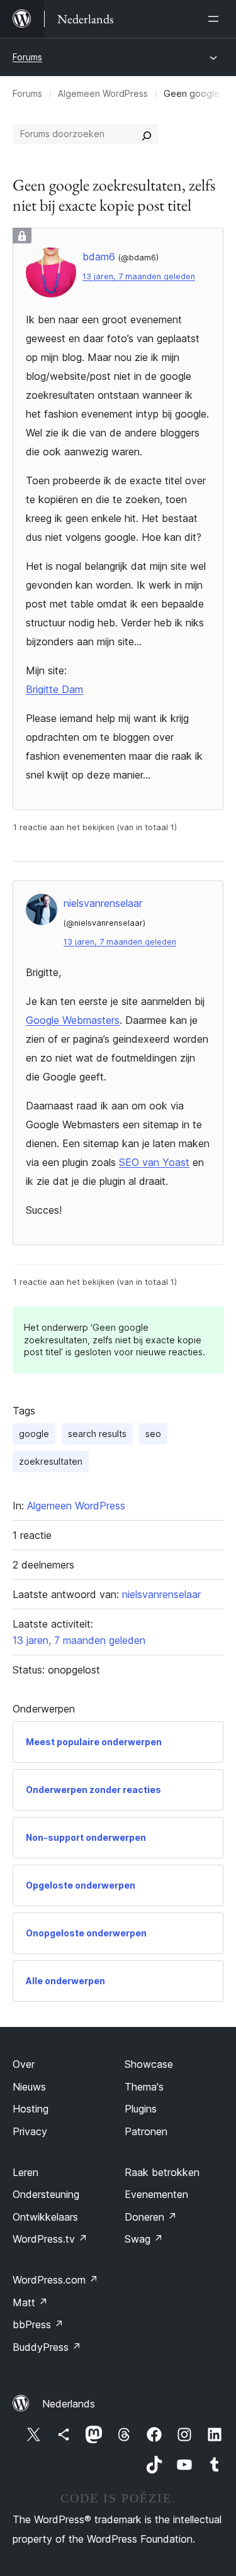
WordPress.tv (50, 2239)
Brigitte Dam (54, 689)
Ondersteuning (46, 2194)
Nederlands (69, 2404)
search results (97, 1434)
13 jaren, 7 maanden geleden (139, 276)
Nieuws (29, 2087)
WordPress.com (55, 2280)
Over (24, 2064)
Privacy (30, 2131)
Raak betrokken (162, 2172)
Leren (25, 2172)
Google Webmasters (73, 1020)
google (34, 1434)
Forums (27, 57)
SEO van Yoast (154, 1162)
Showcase (149, 2064)
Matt (30, 2302)
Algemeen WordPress (103, 93)
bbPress (38, 2324)
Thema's (144, 2087)
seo (153, 1434)
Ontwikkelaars (45, 2217)
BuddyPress (47, 2347)
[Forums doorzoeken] (147, 134)
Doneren (151, 2217)
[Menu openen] (216, 19)
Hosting (31, 2109)
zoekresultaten (51, 1461)
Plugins (141, 2109)
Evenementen (156, 2194)
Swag (144, 2239)
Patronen (146, 2131)
